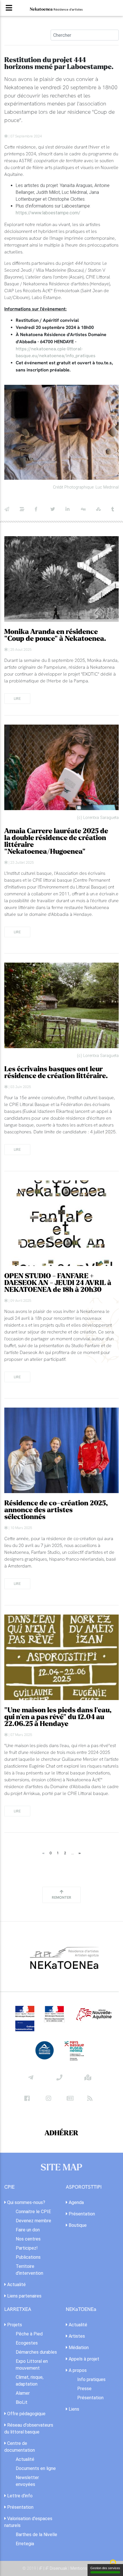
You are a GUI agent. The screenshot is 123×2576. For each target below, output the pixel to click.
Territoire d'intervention (29, 2270)
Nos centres (28, 2239)
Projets (14, 2325)
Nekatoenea (56, 9)
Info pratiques (91, 2379)
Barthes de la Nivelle (36, 2535)
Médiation (78, 2348)
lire (17, 698)
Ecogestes (27, 2343)
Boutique (77, 2225)
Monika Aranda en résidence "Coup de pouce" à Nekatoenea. (55, 635)
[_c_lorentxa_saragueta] (61, 767)
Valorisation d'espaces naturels (28, 2522)
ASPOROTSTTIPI (84, 2187)
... (73, 1853)
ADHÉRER (61, 2133)
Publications (28, 2257)
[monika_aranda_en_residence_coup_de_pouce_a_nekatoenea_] (61, 579)
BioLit (22, 2402)
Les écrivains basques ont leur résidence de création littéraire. (56, 1073)
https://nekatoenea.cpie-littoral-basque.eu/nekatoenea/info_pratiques (56, 352)
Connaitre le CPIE (33, 2212)
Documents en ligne (36, 2468)
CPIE (9, 2187)
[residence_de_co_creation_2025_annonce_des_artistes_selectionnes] (61, 1450)
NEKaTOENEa (81, 2309)
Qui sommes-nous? (26, 2202)
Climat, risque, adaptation (30, 2381)
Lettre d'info (19, 2496)
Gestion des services (105, 2568)
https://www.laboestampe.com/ (48, 213)
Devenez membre (33, 2221)
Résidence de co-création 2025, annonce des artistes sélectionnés (56, 1510)
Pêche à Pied (29, 2334)
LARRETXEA (18, 2309)
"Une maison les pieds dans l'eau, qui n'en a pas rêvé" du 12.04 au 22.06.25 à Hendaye (58, 1717)
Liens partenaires (24, 2296)
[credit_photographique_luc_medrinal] (61, 432)
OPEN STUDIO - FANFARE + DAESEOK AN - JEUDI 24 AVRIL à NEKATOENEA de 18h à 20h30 (58, 1283)
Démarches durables (36, 2352)
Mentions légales (86, 2568)
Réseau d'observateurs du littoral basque (29, 2428)
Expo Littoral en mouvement (32, 2365)
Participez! (27, 2248)
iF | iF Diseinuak (54, 2568)
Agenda (76, 2202)
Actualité (16, 2285)
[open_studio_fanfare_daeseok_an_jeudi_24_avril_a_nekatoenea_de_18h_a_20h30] (61, 1223)
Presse (84, 2389)
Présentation (81, 2214)
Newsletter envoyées (27, 2481)
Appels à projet (83, 2359)
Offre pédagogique (26, 2414)
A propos (77, 2370)
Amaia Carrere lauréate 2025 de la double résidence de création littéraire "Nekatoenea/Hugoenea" (56, 841)
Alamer (23, 2393)
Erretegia (25, 2544)
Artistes (76, 2336)
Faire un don (28, 2230)
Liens (73, 2409)
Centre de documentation (20, 2447)
